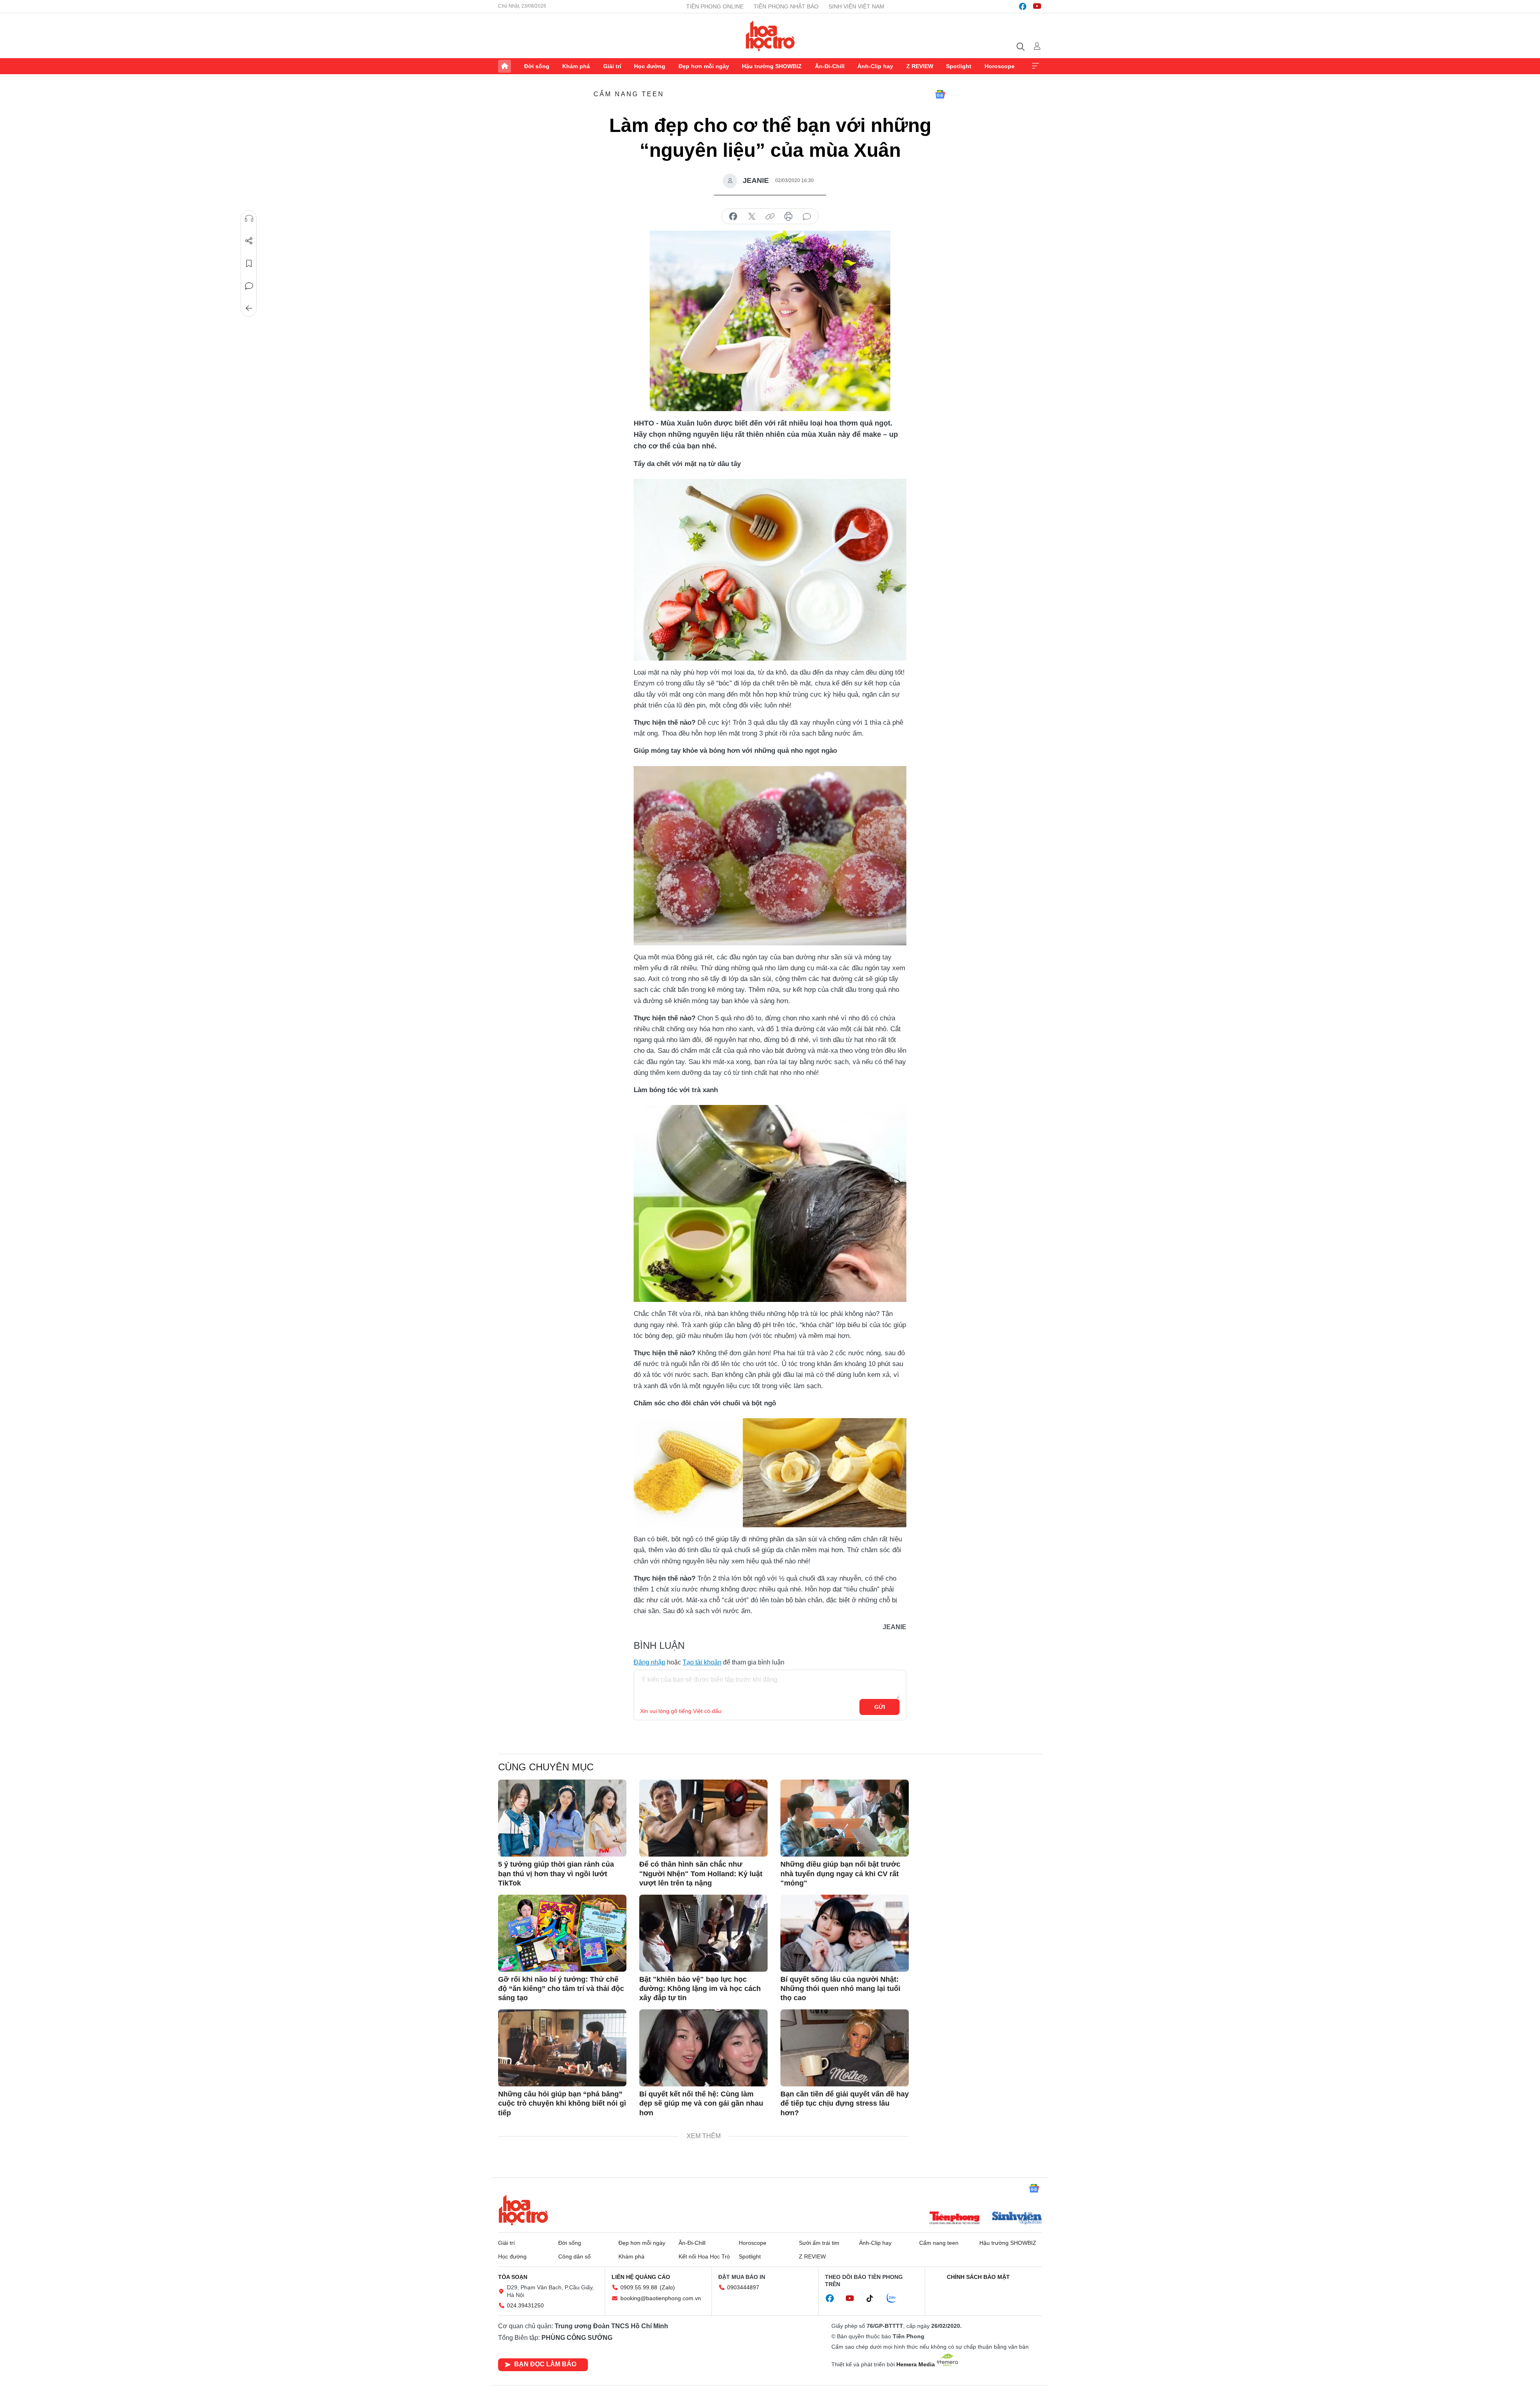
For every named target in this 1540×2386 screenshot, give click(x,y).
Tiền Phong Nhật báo (786, 6)
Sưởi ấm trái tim (819, 2243)
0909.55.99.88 (639, 2287)
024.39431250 (525, 2305)
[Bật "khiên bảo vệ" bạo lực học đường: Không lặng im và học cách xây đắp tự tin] (703, 1933)
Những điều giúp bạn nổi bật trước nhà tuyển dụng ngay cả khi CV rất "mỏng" (840, 1874)
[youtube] (1037, 6)
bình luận (807, 217)
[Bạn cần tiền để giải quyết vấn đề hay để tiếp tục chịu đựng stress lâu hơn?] (845, 2048)
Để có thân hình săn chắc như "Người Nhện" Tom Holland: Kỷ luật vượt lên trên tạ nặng (701, 1874)
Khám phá (576, 66)
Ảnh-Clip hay (875, 66)
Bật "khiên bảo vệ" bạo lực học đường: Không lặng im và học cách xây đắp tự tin (700, 1989)
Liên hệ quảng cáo (641, 2277)
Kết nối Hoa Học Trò (704, 2256)
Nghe (249, 219)
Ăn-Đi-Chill (830, 66)
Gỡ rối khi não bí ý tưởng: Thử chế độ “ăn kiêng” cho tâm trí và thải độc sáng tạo (561, 1989)
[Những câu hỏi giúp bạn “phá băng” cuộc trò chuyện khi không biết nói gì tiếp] (562, 2048)
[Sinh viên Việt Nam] (1017, 2219)
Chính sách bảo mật (978, 2277)
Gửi (880, 1707)
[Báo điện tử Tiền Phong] (954, 2219)
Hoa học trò (523, 2210)
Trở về (249, 308)
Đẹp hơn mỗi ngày (704, 66)
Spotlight (959, 66)
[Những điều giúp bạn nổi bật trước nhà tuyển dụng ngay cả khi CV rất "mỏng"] (845, 1818)
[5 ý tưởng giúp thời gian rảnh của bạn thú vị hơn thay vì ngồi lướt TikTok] (562, 1818)
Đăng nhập (649, 1662)
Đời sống (537, 66)
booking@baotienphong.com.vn (661, 2298)
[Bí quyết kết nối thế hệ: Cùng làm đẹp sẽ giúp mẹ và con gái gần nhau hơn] (703, 2048)
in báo (788, 217)
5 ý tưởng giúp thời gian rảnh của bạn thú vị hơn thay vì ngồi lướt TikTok (556, 1874)
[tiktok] (874, 2299)
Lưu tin (249, 264)
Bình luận (249, 286)
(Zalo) (667, 2287)
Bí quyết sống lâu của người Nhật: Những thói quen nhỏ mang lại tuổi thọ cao (840, 1989)
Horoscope (1000, 66)
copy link (770, 217)
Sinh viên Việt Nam (856, 6)
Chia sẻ (249, 241)
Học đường (650, 66)
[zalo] (896, 2299)
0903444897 (743, 2287)
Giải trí (612, 66)
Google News (940, 94)
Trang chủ (505, 66)
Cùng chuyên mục (546, 1767)
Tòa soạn (513, 2277)
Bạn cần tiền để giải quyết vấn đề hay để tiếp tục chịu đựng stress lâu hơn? (845, 2103)
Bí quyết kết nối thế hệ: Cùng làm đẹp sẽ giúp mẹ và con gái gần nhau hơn (701, 2103)
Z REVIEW (920, 66)
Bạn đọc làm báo (545, 2364)
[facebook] (1023, 6)
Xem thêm (1035, 66)
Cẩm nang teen (629, 94)
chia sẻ (733, 217)
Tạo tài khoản (702, 1662)
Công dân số (574, 2256)
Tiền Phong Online (715, 6)
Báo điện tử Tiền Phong (770, 36)
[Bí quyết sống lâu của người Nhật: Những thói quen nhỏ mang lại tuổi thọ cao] (845, 1933)
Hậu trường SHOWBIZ (772, 66)
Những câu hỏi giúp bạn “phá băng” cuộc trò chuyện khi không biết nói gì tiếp (562, 2103)
